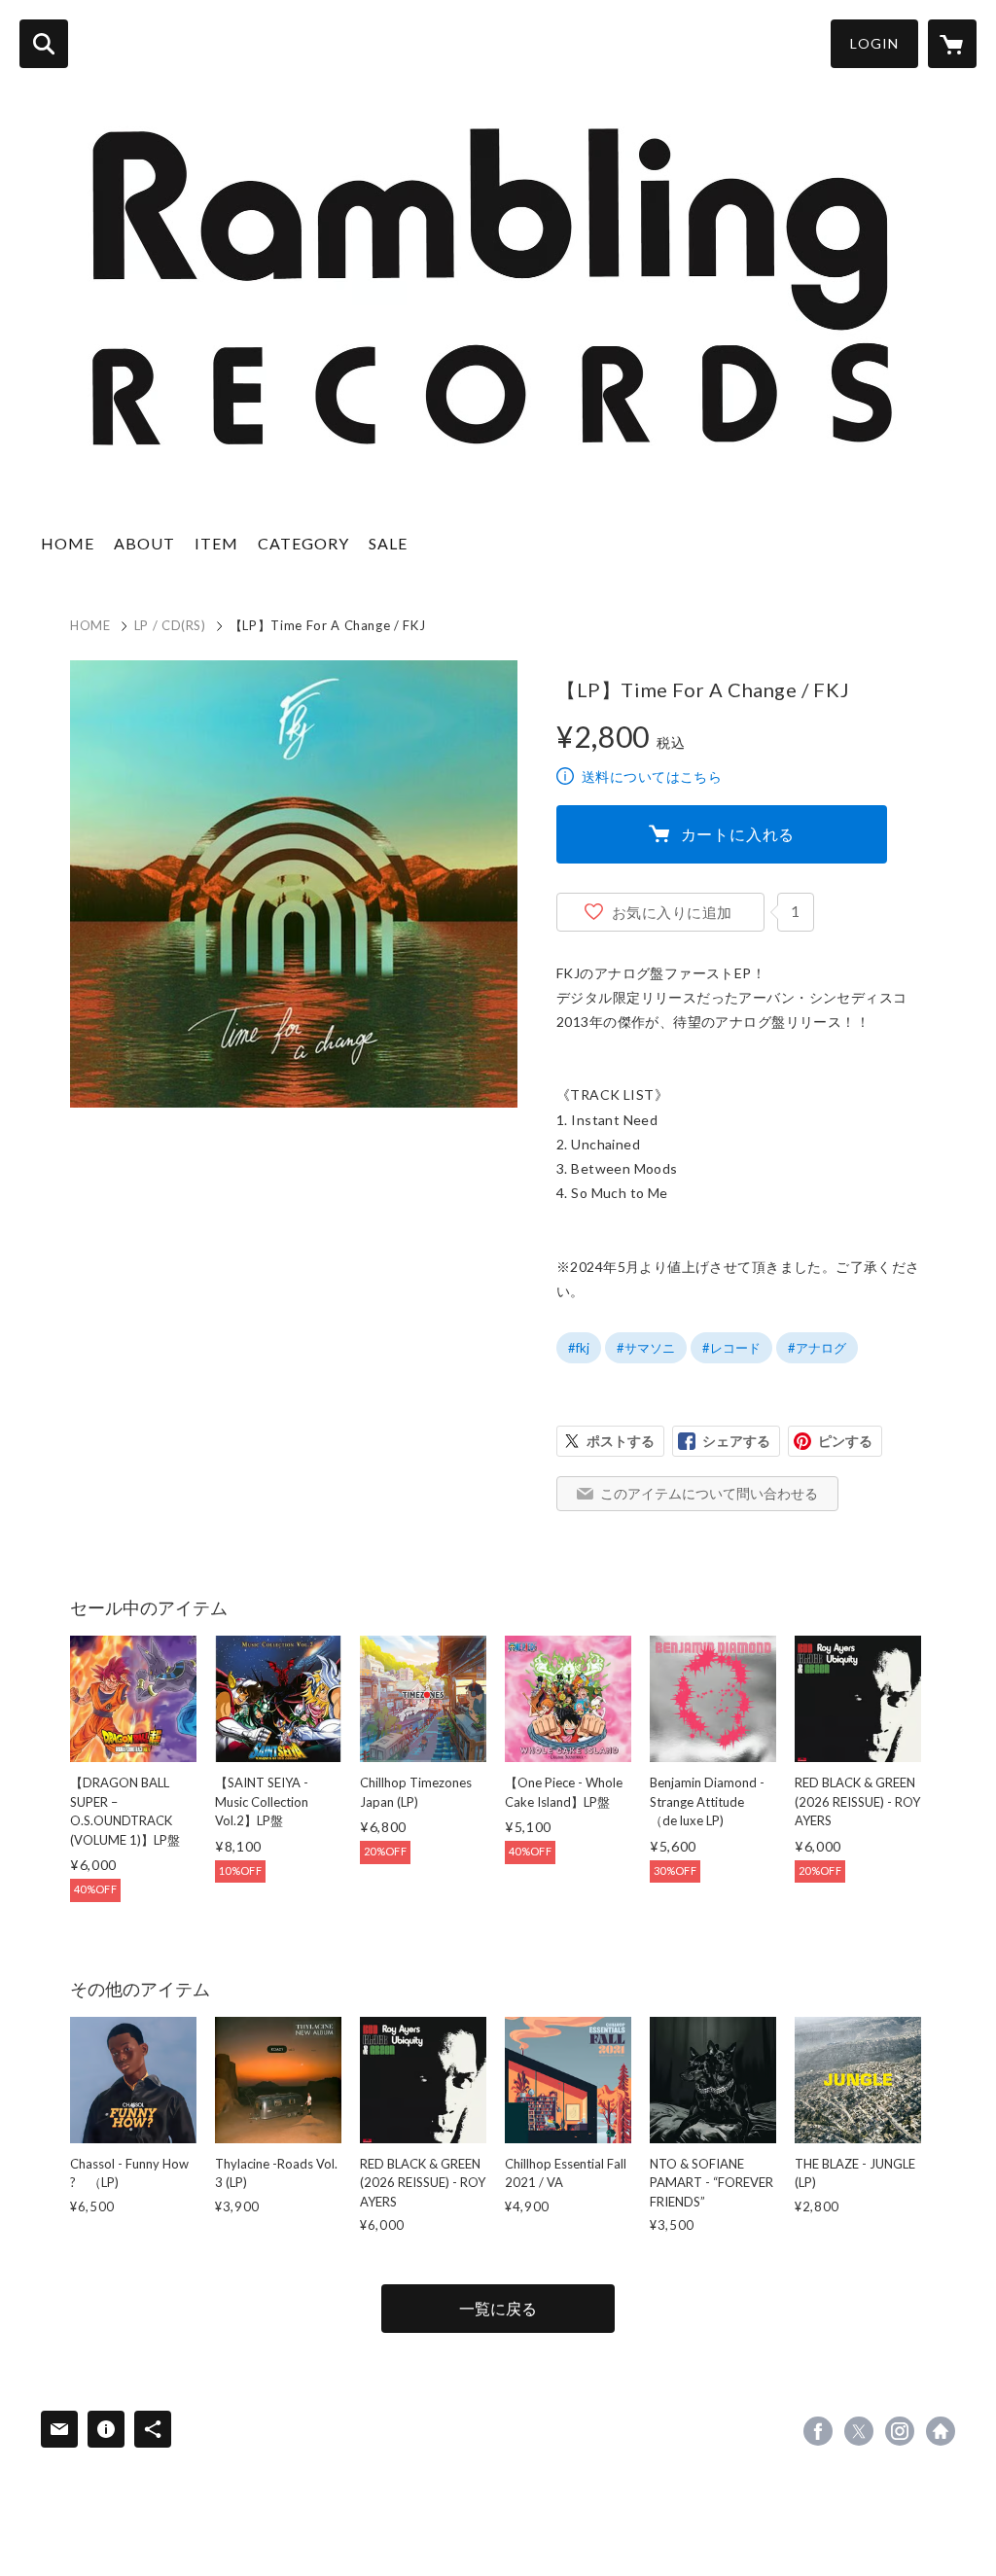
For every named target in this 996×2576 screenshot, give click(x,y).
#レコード (731, 1348)
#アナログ (817, 1348)
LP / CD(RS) (170, 625)
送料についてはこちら (652, 776)
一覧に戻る (498, 2308)
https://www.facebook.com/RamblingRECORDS (818, 2431)
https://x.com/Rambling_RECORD (859, 2431)
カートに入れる (738, 834)
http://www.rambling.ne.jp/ (941, 2431)
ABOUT (144, 543)
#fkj (579, 1348)
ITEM (216, 543)
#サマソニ (646, 1348)
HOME (68, 543)
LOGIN (874, 43)
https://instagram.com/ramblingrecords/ (900, 2431)
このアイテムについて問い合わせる (709, 1493)
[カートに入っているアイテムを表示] (952, 44)
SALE (388, 543)
